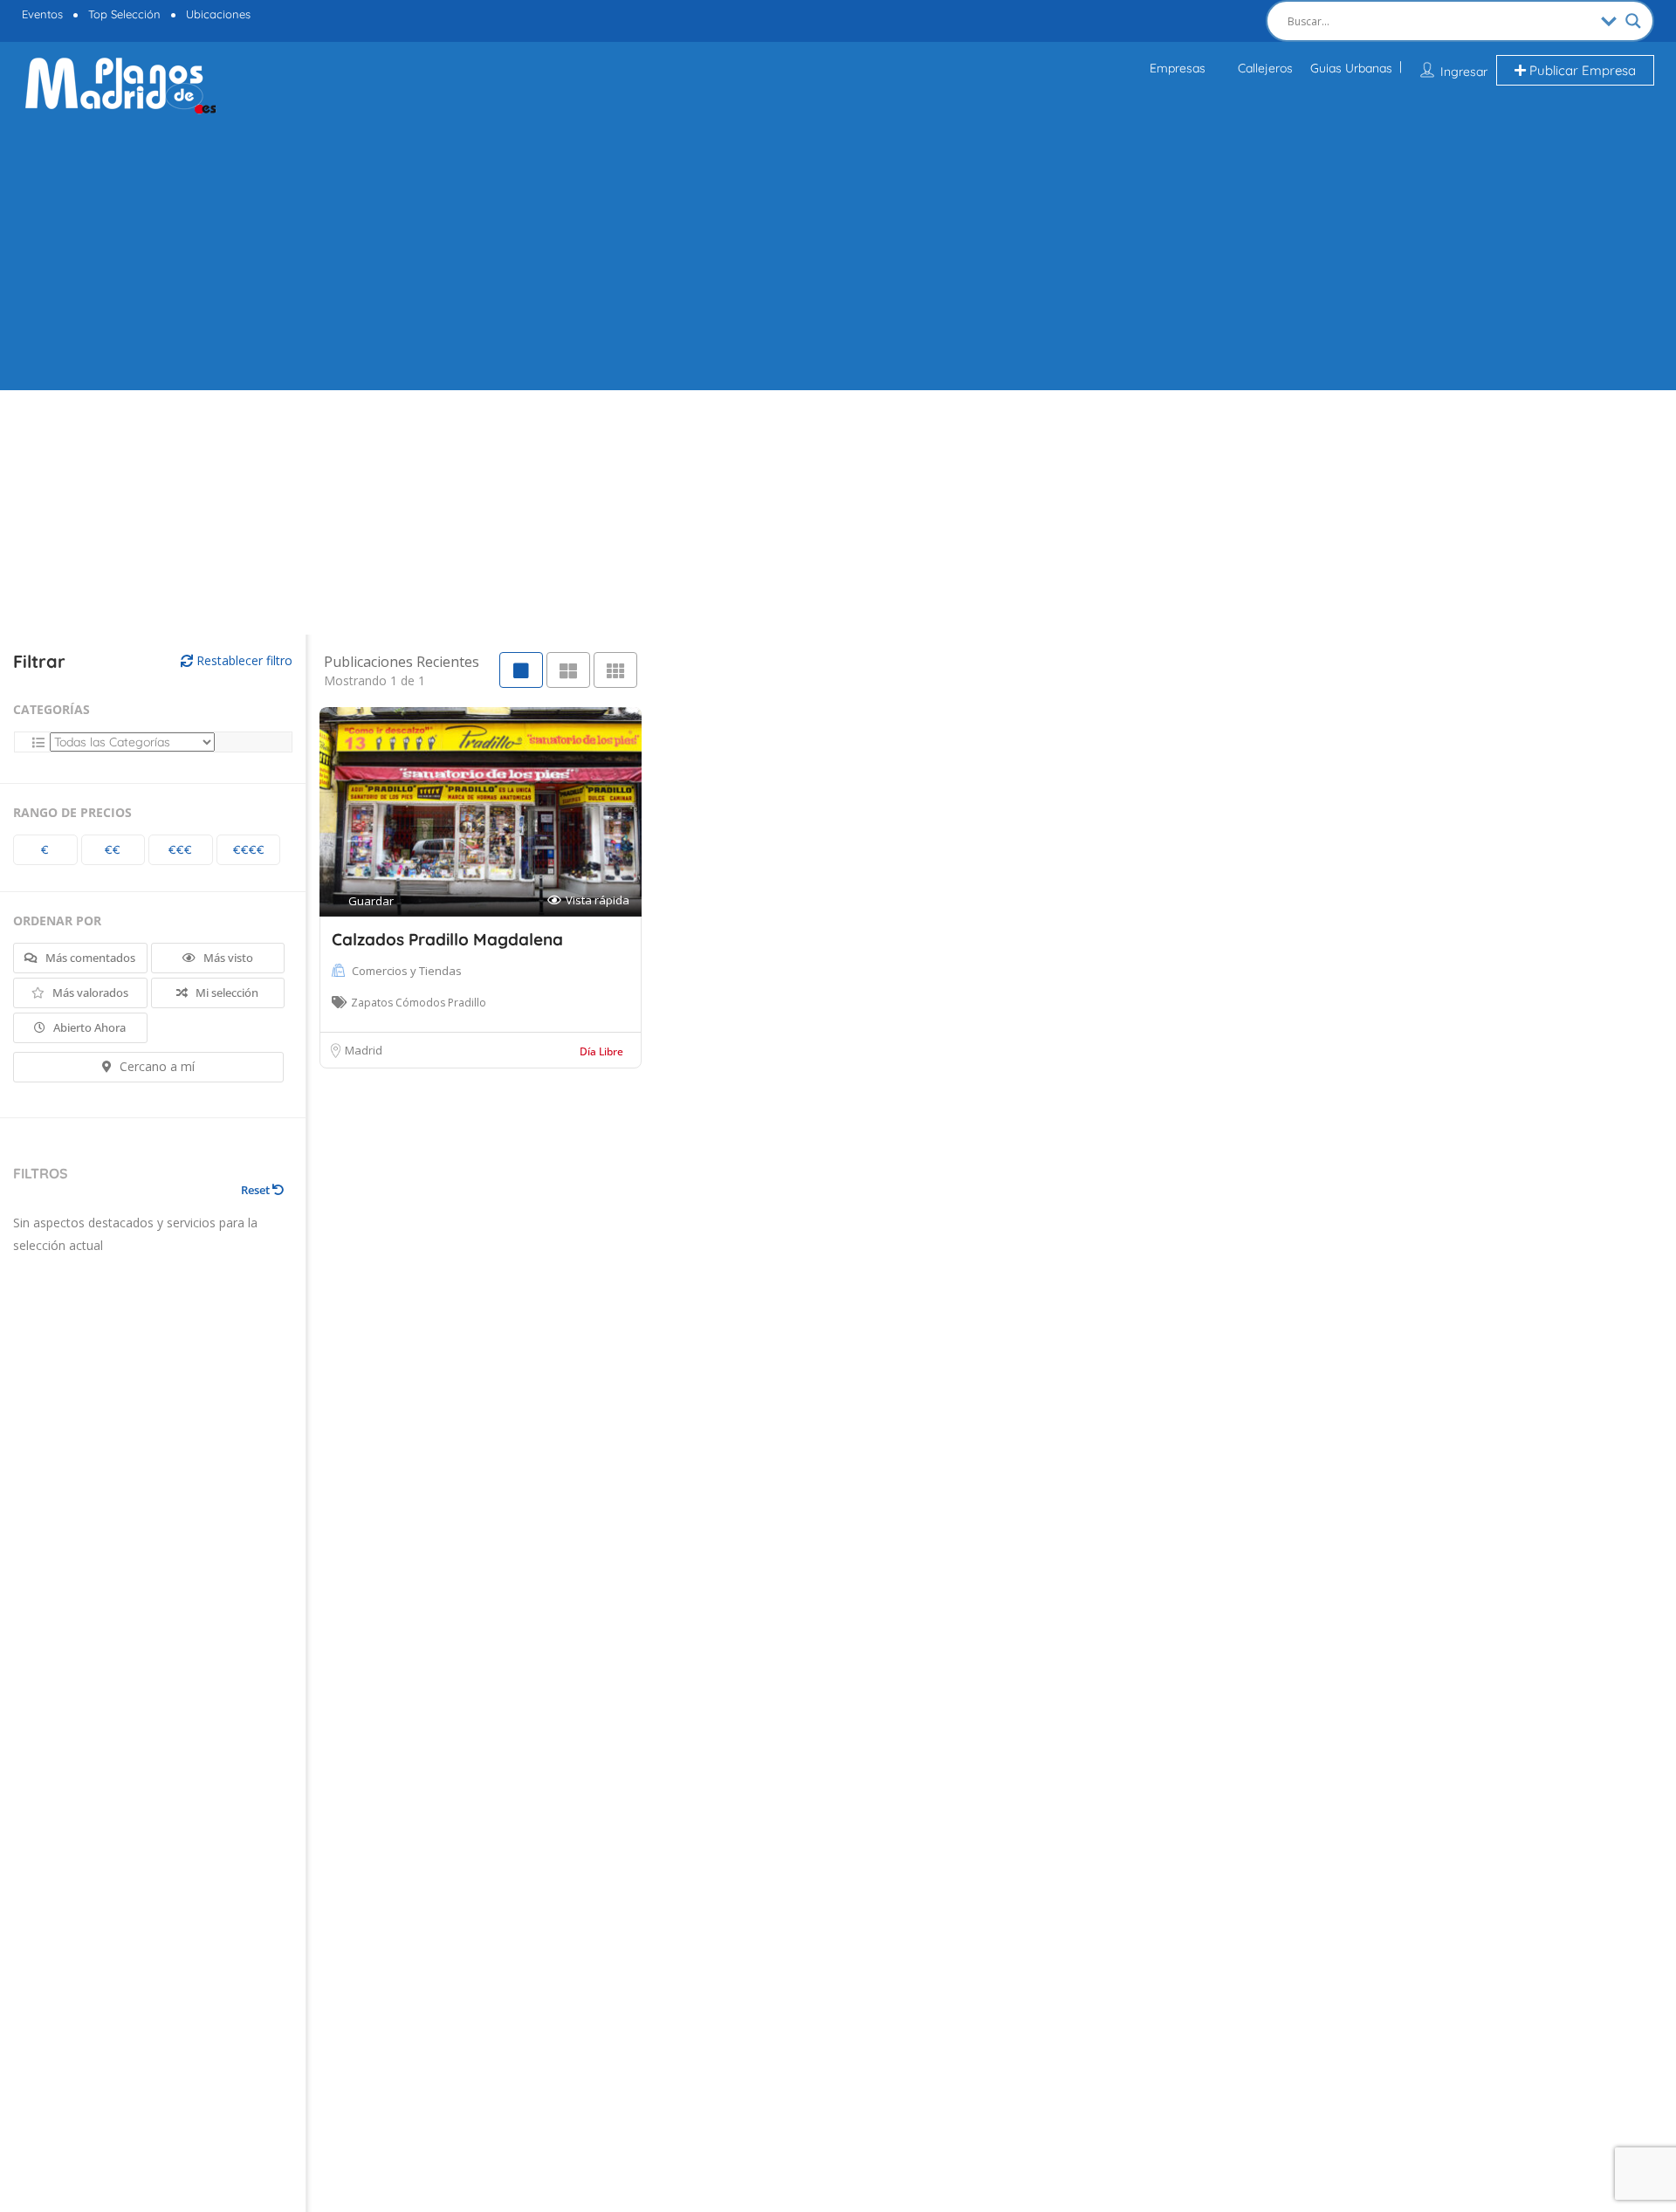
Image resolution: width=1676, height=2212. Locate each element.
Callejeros (1265, 68)
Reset (257, 1190)
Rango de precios (72, 812)
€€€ (180, 849)
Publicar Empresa (1581, 70)
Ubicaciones (218, 14)
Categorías (52, 709)
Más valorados (89, 993)
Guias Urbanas (1351, 68)
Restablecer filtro (243, 660)
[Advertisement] (838, 251)
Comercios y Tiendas (407, 971)
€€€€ (249, 849)
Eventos (42, 14)
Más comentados (89, 958)
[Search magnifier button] (1633, 21)
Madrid (364, 1050)
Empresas (1178, 68)
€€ (113, 849)
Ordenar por (57, 921)
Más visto (227, 958)
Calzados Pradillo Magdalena (447, 939)
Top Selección (124, 14)
